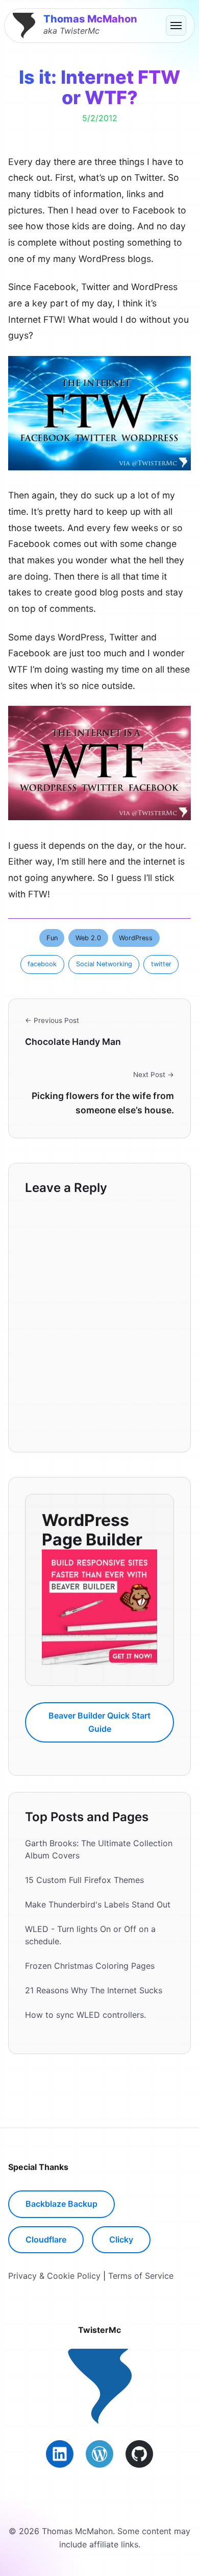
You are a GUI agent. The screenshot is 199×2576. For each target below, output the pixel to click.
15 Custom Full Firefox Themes (84, 1880)
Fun (52, 938)
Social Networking (104, 964)
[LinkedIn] (60, 2454)
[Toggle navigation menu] (176, 26)
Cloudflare (46, 2239)
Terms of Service (141, 2276)
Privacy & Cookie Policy (54, 2276)
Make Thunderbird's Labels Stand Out (98, 1904)
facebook (42, 964)
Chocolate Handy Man (73, 1042)
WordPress (136, 938)
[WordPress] (99, 2454)
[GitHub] (139, 2454)
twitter (161, 964)
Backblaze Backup (61, 2204)
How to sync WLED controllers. (85, 2015)
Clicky (121, 2239)
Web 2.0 (88, 938)
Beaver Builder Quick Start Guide (99, 1722)
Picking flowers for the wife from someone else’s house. (103, 1103)
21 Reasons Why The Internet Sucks (94, 1990)
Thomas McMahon (90, 19)
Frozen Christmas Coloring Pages (90, 1966)
